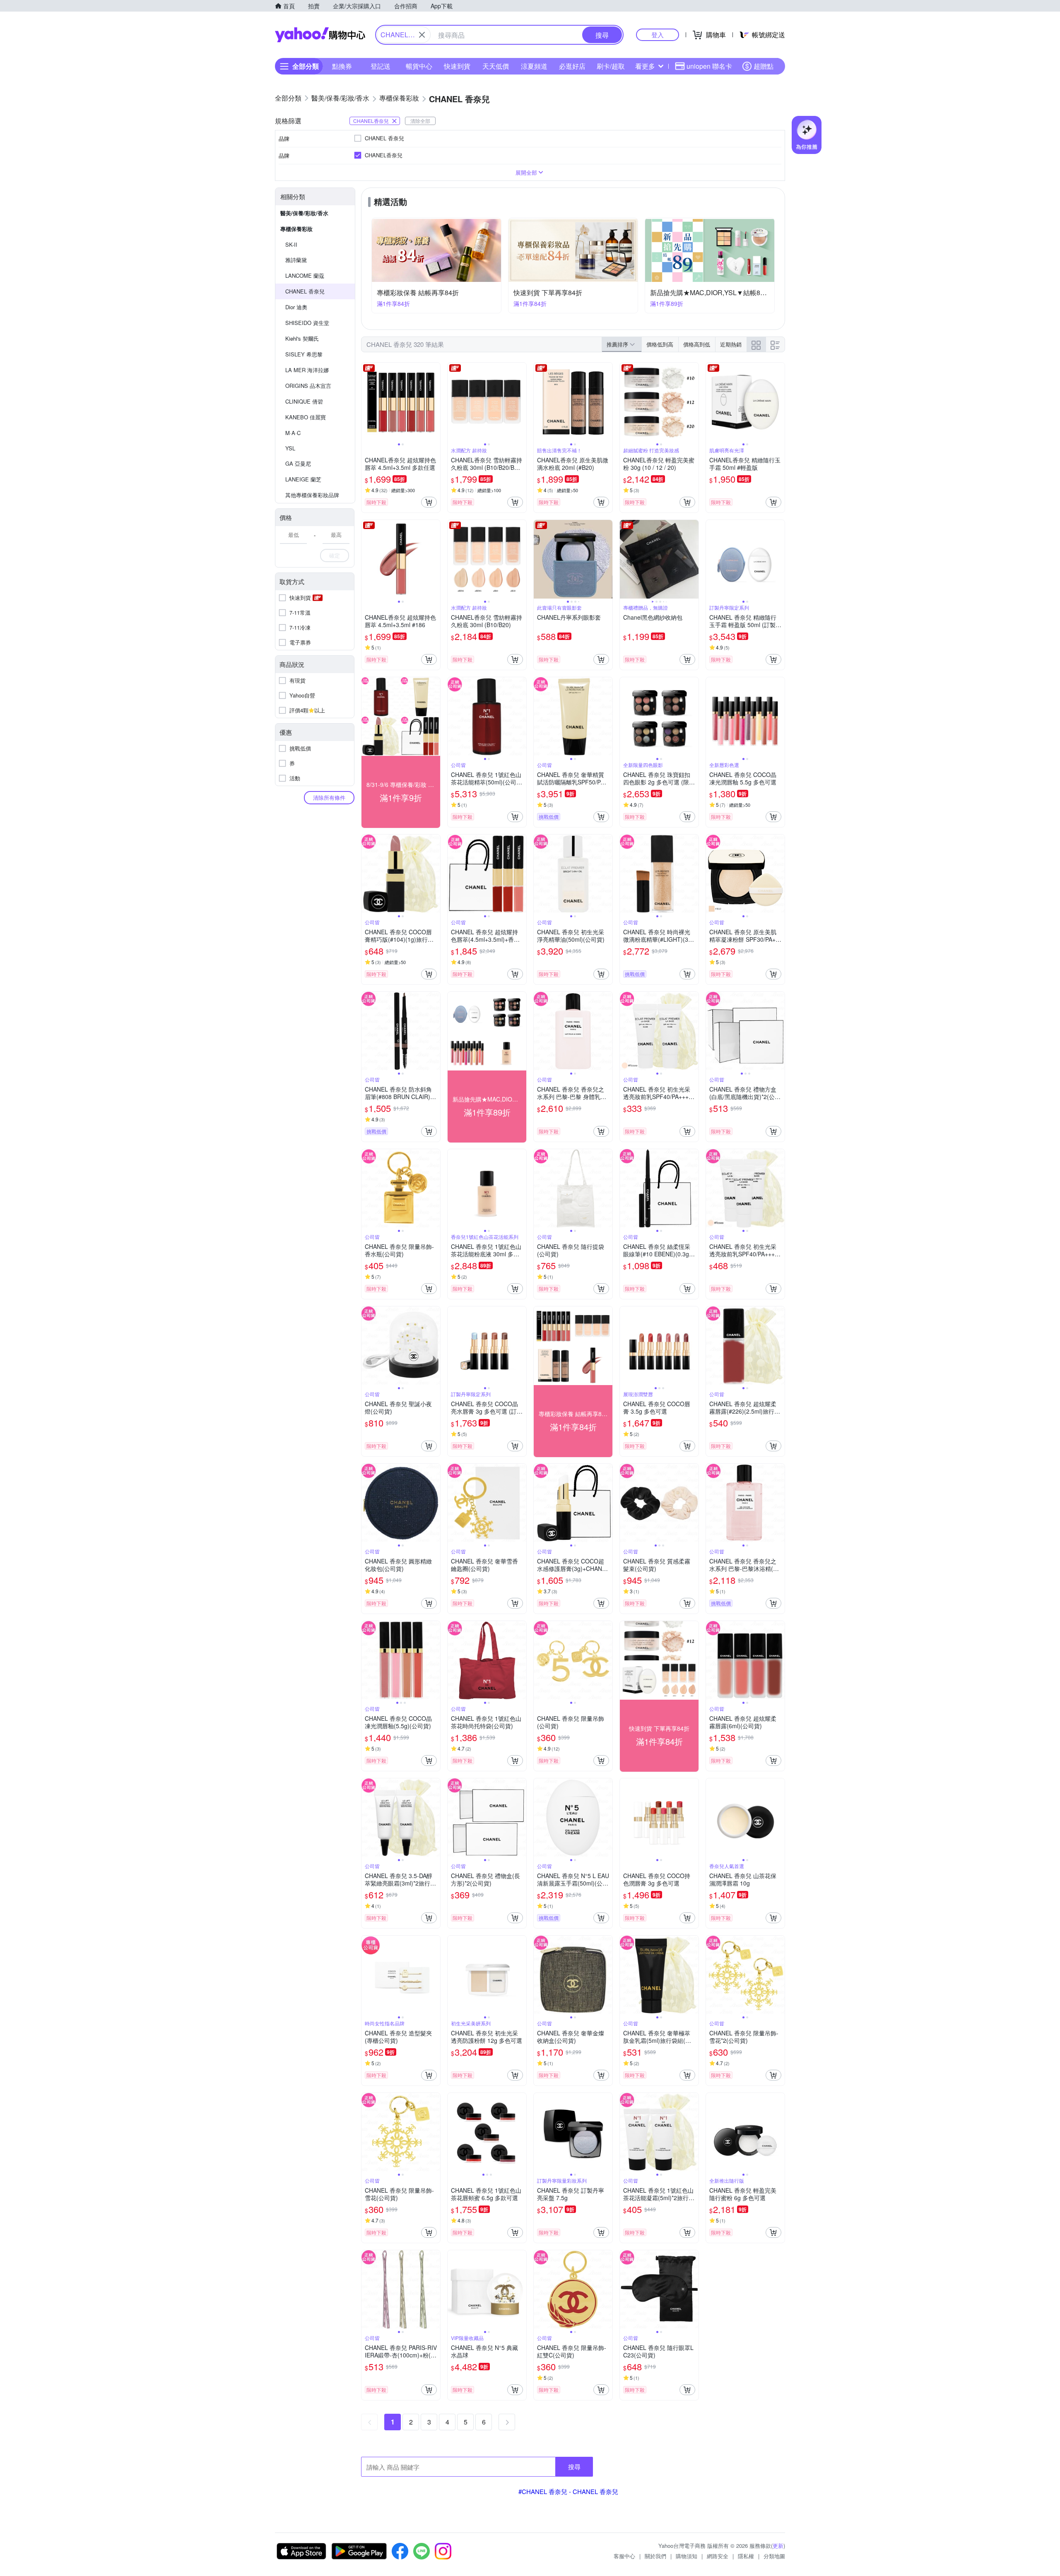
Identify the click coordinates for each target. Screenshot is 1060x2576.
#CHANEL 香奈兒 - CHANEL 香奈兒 (568, 2491)
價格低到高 (660, 344)
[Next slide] (435, 402)
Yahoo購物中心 (320, 35)
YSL (290, 448)
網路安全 (718, 2556)
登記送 (381, 66)
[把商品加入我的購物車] (429, 502)
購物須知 (687, 2556)
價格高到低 (697, 344)
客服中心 (624, 2556)
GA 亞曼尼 (298, 463)
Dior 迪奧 (296, 307)
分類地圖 (774, 2556)
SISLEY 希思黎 (304, 354)
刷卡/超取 (611, 66)
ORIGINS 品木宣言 (308, 386)
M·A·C (293, 433)
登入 (658, 35)
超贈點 (764, 66)
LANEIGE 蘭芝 (303, 479)
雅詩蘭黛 (296, 260)
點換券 (342, 66)
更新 (778, 2546)
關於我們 (655, 2556)
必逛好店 (572, 66)
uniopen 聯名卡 (709, 66)
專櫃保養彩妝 (296, 229)
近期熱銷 (731, 344)
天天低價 (496, 66)
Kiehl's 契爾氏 (302, 338)
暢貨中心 (419, 66)
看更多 (645, 66)
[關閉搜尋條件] (422, 35)
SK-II (291, 244)
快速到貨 (457, 66)
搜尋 (574, 2467)
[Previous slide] (367, 402)
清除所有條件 (329, 797)
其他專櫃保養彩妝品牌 (312, 495)
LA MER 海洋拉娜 (307, 370)
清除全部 (420, 121)
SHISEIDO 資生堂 (307, 323)
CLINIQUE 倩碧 (304, 401)
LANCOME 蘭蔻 (305, 275)
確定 (335, 555)
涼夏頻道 (534, 66)
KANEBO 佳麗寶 (306, 417)
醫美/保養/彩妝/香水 (304, 213)
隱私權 (746, 2556)
